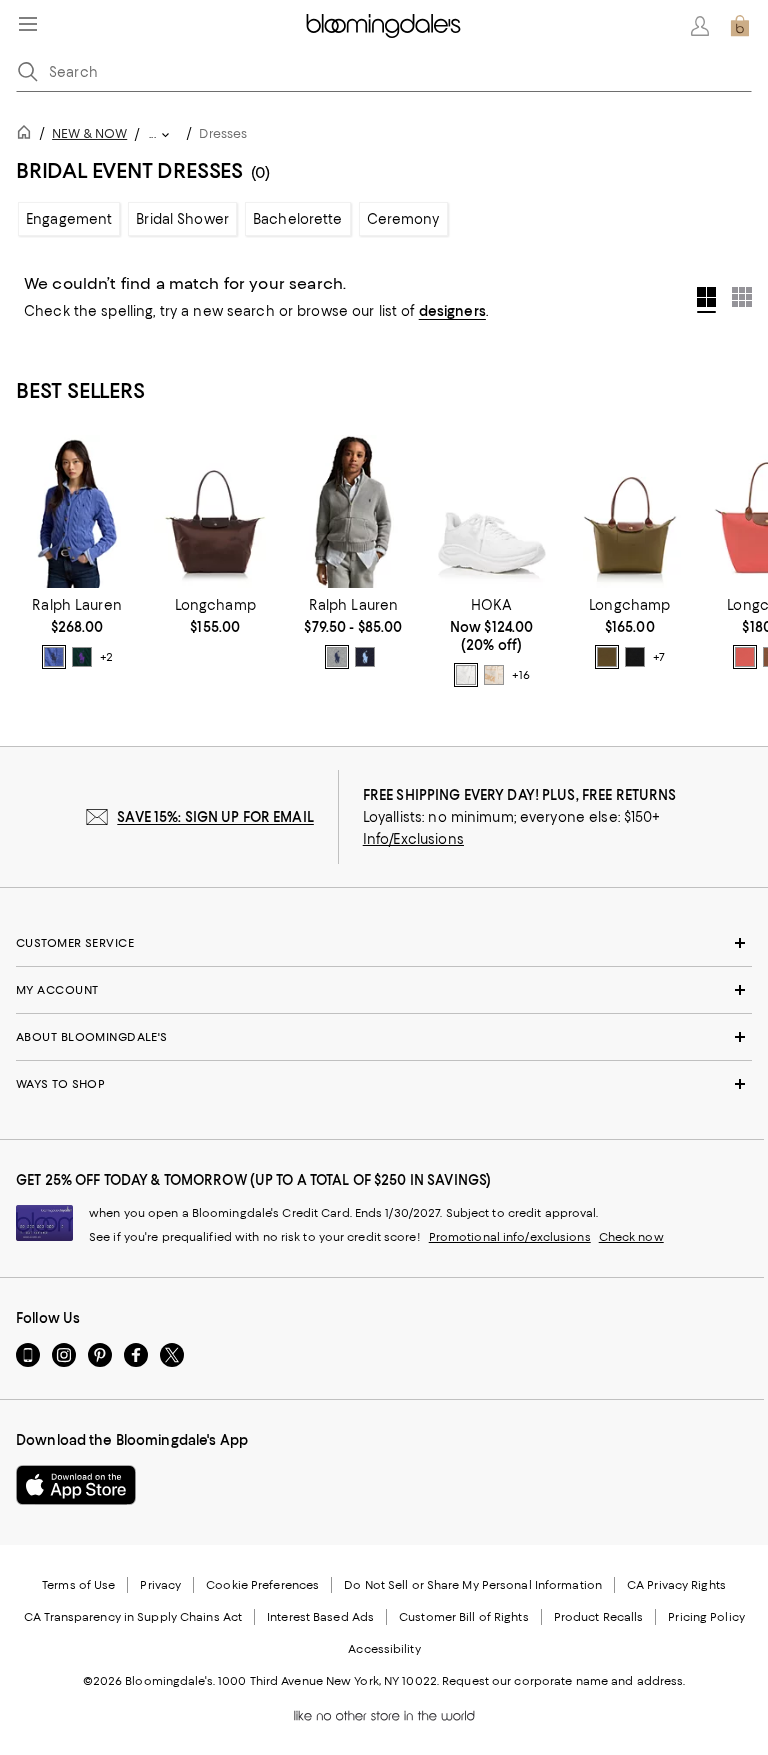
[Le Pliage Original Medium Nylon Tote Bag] (630, 511)
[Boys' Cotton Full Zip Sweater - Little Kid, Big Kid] (353, 511)
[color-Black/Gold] (635, 657)
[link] (77, 633)
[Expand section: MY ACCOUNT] (384, 990)
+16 (520, 675)
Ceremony (403, 219)
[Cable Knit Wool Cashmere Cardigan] (77, 511)
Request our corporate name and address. (563, 1681)
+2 (106, 657)
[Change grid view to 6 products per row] (742, 297)
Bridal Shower (182, 219)
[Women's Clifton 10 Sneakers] (492, 511)
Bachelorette (298, 219)
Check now (631, 1237)
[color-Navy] (365, 657)
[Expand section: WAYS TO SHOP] (384, 1084)
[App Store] (76, 1485)
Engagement (69, 219)
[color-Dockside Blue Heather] (54, 657)
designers (452, 311)
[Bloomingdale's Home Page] (383, 26)
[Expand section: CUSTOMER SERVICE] (384, 943)
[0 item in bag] (740, 26)
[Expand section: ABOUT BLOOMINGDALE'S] (384, 1037)
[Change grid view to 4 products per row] (706, 300)
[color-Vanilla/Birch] (494, 675)
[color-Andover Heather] (337, 657)
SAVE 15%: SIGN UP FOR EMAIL (215, 817)
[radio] (54, 657)
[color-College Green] (82, 657)
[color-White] (466, 675)
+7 (659, 657)
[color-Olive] (607, 657)
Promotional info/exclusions (510, 1237)
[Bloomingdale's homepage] (28, 135)
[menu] (28, 24)
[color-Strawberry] (745, 657)
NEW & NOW (89, 133)
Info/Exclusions (413, 839)
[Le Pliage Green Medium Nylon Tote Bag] (215, 511)
